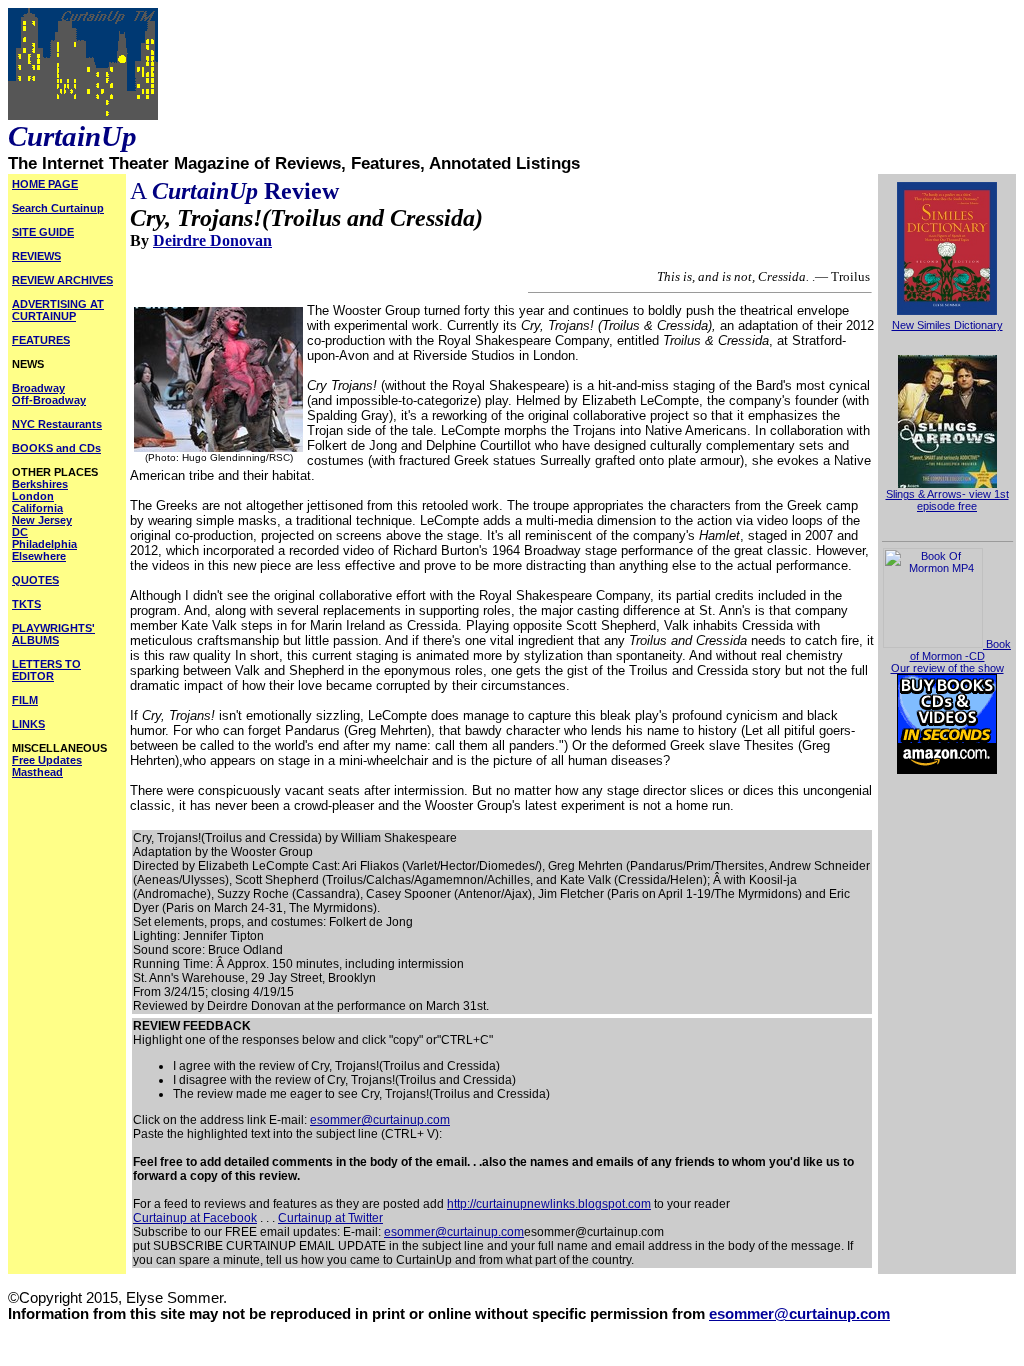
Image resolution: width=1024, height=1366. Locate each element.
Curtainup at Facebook (195, 1218)
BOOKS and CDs (56, 448)
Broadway (38, 388)
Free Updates (47, 760)
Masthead (37, 772)
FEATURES (41, 340)
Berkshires (40, 484)
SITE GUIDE (43, 232)
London (33, 496)
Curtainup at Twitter (330, 1218)
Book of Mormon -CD (960, 650)
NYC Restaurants (57, 424)
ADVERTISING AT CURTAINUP (58, 310)
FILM (25, 700)
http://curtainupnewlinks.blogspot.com (549, 1204)
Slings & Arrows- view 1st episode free (947, 500)
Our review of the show (947, 668)
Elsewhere (39, 556)
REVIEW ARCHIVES (62, 280)
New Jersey (42, 520)
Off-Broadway (49, 400)
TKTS (26, 604)
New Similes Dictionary (947, 325)
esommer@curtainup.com (380, 1120)
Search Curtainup (58, 208)
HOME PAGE (45, 184)
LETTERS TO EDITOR (46, 670)
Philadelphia (44, 544)
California (37, 508)
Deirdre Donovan (212, 240)
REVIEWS (36, 256)
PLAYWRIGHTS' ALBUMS (53, 634)
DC (20, 532)
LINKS (28, 724)
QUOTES (35, 580)
